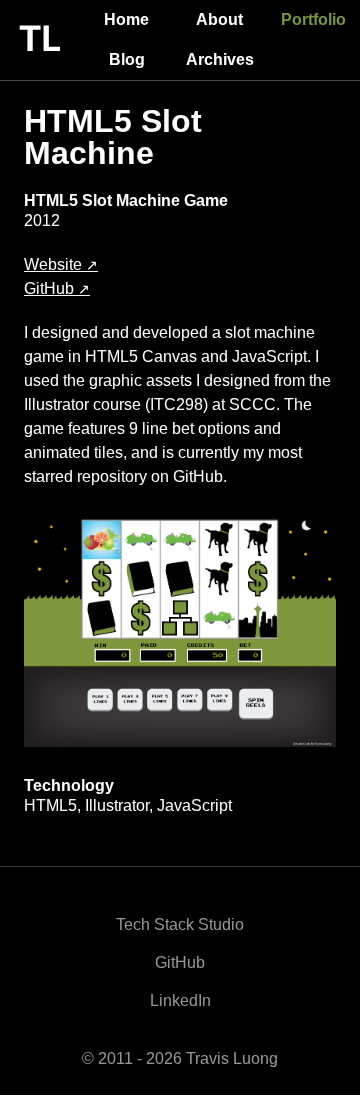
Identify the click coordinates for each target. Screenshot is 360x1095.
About (219, 19)
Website (53, 265)
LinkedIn (180, 1000)
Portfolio (313, 19)
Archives (220, 59)
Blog (127, 59)
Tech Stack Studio (180, 924)
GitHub (49, 289)
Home (126, 19)
